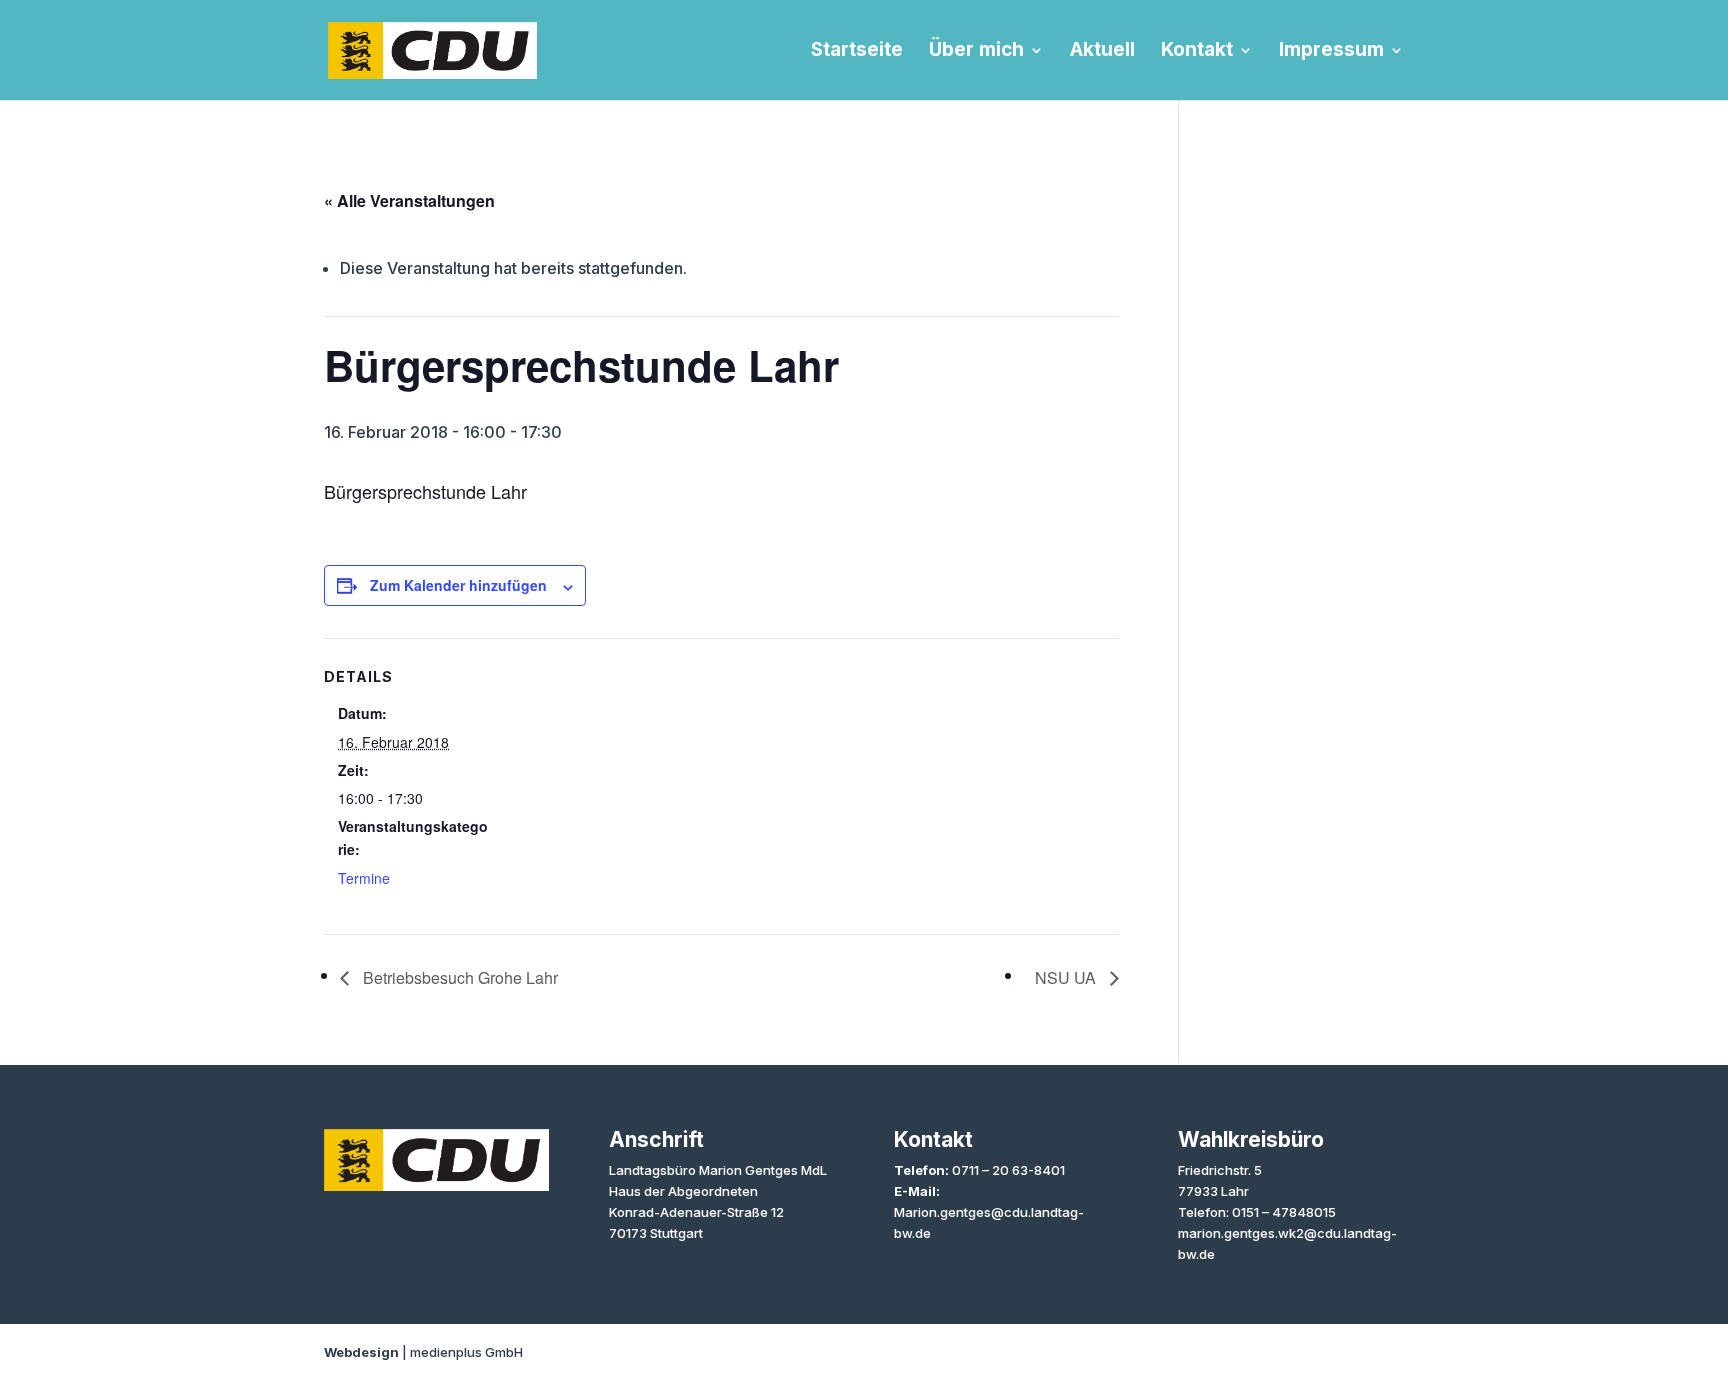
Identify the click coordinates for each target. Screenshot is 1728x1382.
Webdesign (361, 1352)
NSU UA (1067, 977)
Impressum (1331, 52)
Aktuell (1102, 52)
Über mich (976, 52)
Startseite (857, 52)
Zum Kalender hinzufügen (458, 585)
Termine (364, 878)
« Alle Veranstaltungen (409, 200)
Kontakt (1197, 52)
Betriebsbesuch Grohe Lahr (458, 977)
